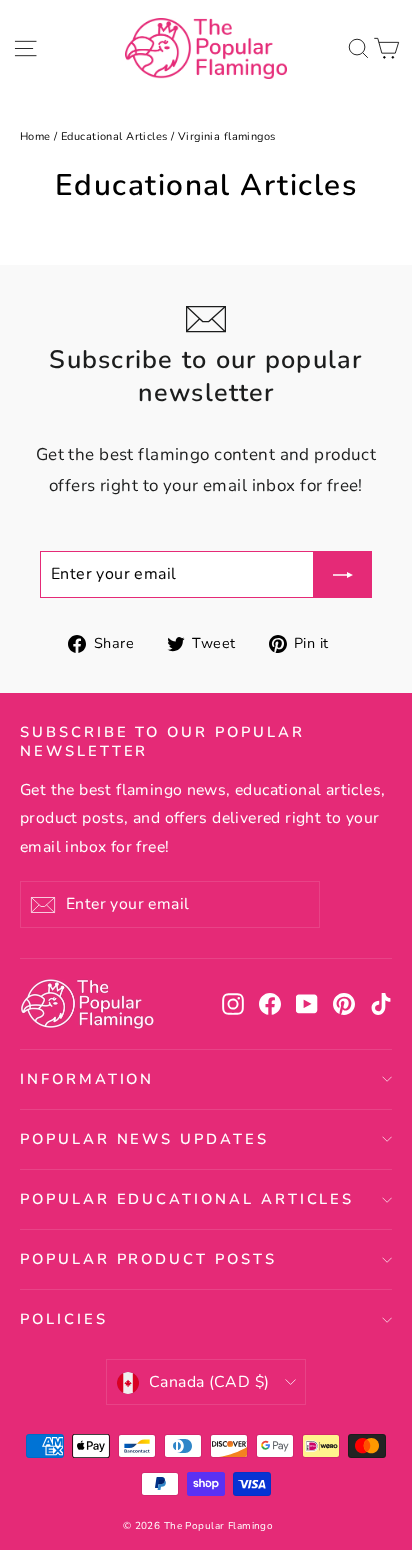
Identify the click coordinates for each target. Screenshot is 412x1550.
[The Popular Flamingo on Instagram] (233, 1004)
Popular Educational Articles (187, 1199)
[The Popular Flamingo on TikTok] (381, 1004)
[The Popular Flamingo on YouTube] (307, 1004)
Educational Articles (114, 136)
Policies (64, 1319)
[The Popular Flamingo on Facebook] (270, 1004)
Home (35, 136)
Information (87, 1079)
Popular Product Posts (148, 1259)
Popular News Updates (144, 1139)
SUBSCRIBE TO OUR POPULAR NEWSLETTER (162, 741)
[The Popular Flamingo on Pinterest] (344, 1004)
